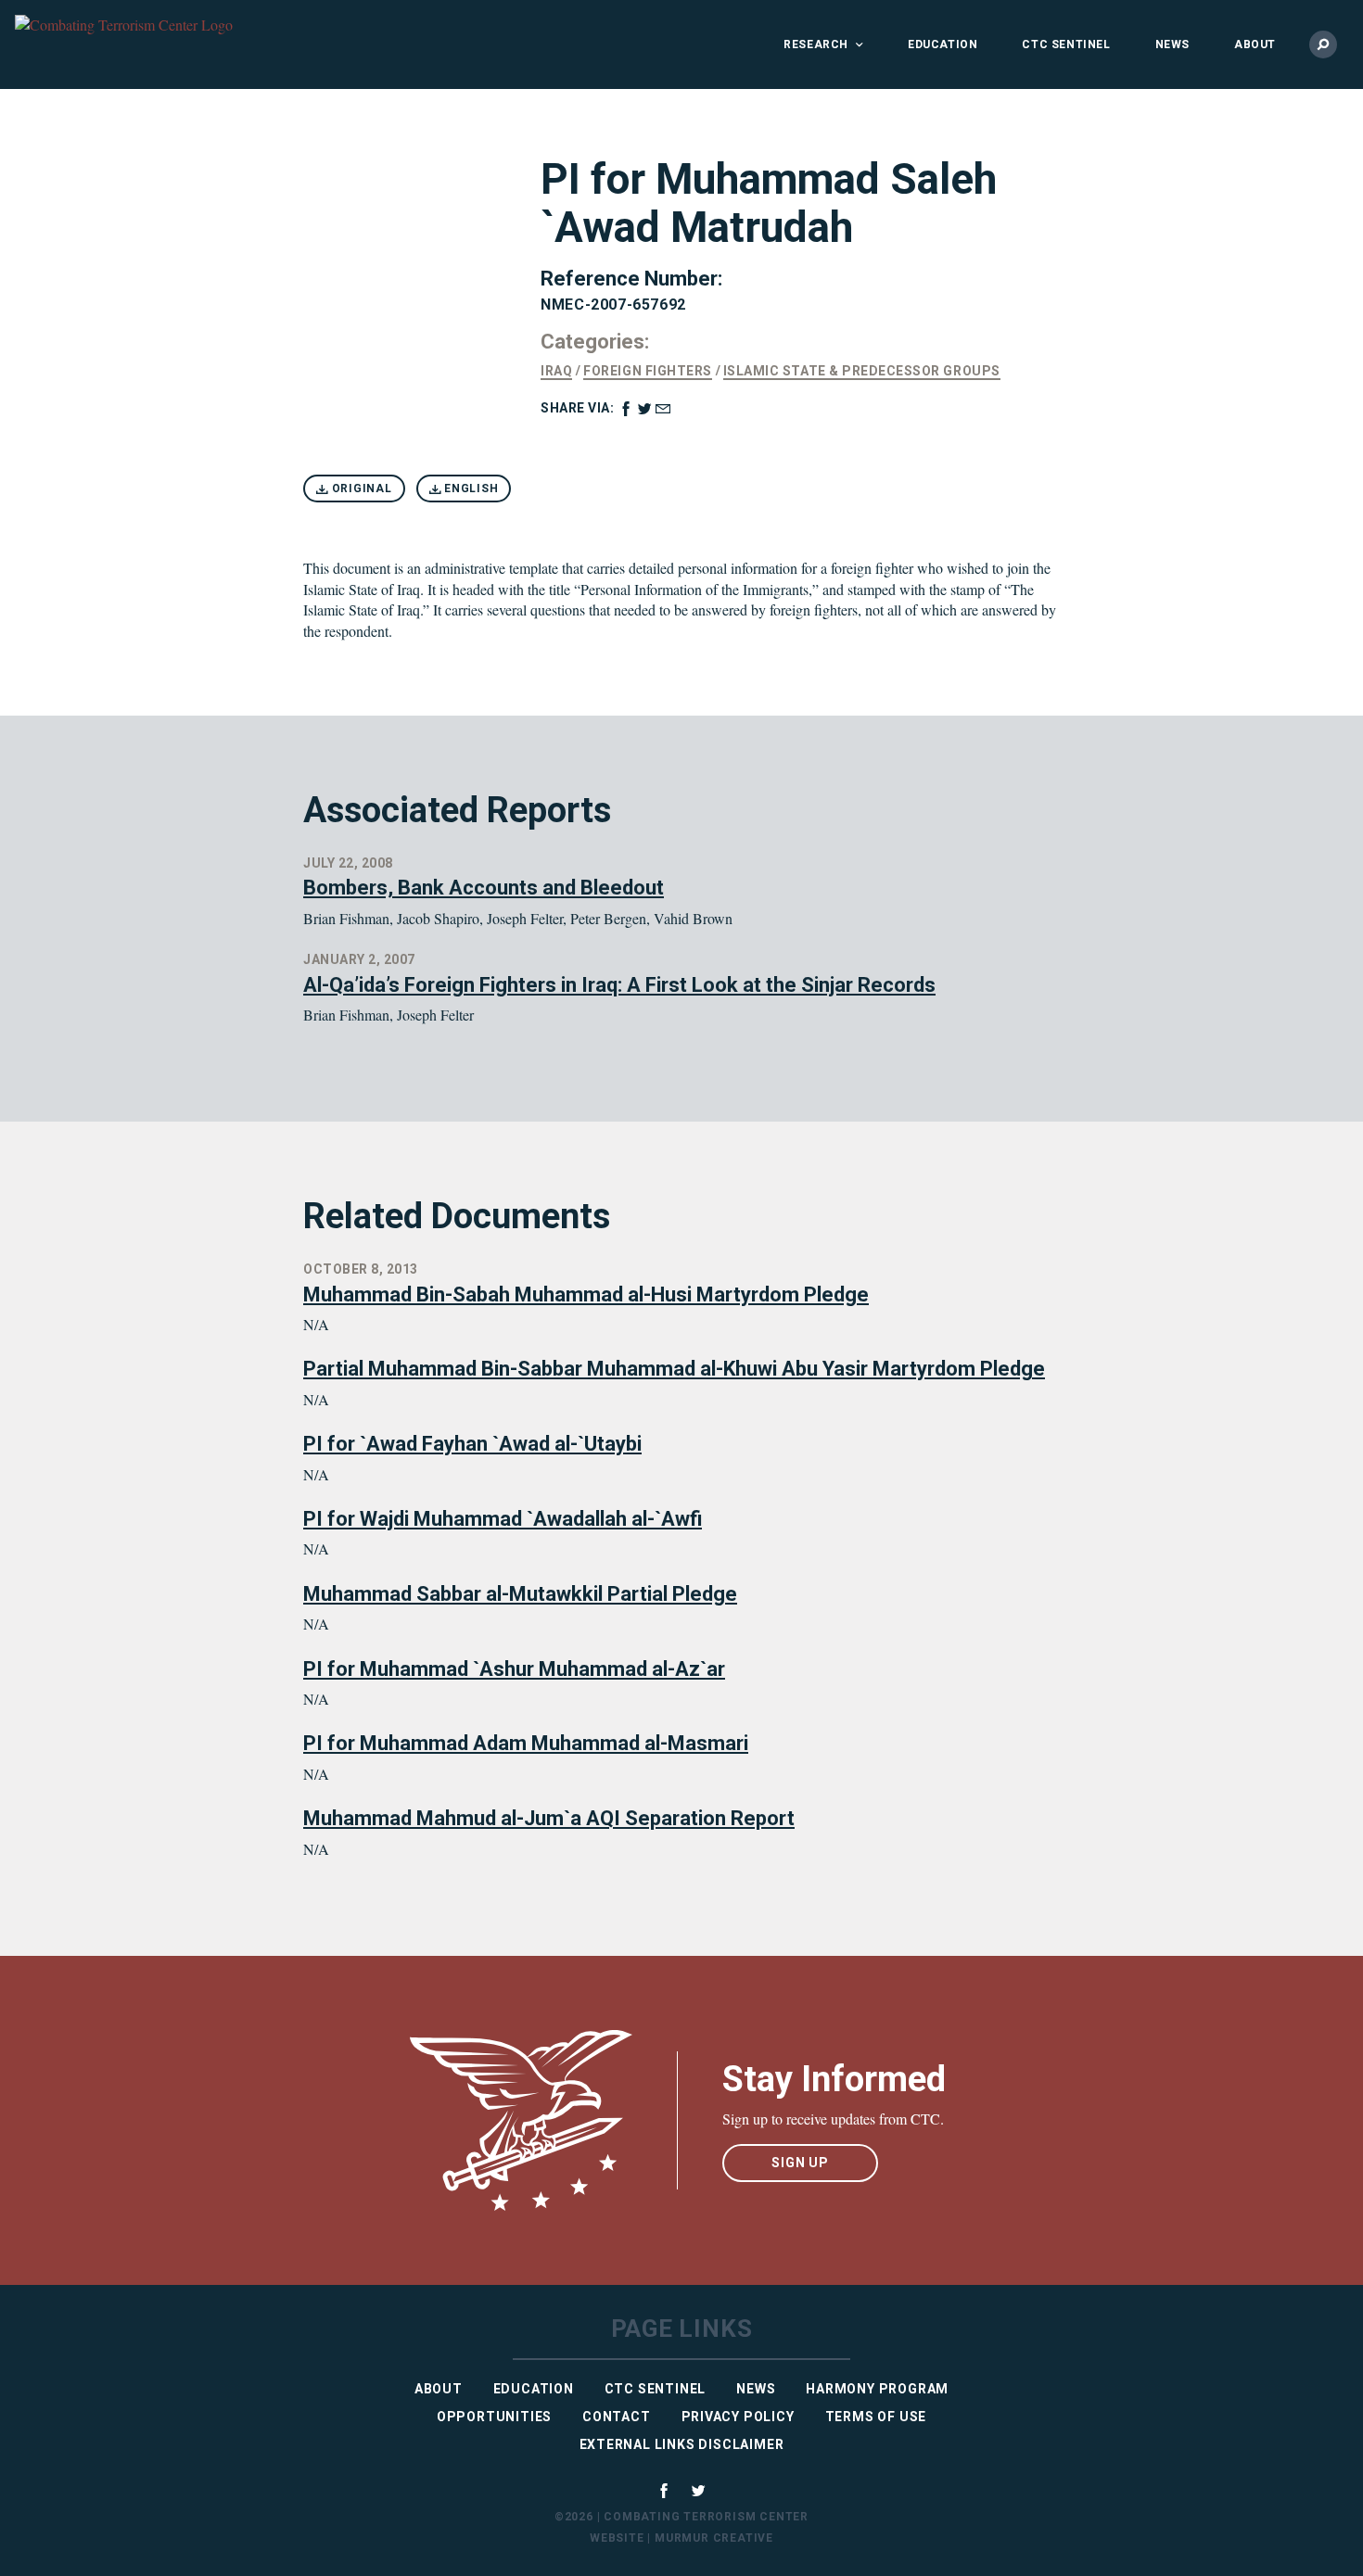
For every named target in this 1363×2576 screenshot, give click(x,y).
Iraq (556, 371)
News (1172, 44)
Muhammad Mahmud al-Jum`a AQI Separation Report (549, 1818)
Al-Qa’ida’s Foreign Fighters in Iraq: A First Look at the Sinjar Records (619, 985)
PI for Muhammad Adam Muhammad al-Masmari (526, 1743)
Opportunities (494, 2417)
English (469, 489)
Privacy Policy (738, 2417)
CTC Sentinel (1066, 44)
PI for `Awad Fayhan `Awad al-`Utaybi (472, 1444)
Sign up (800, 2163)
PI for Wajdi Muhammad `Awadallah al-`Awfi (503, 1519)
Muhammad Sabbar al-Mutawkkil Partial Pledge (520, 1594)
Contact (617, 2417)
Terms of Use (876, 2417)
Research (816, 44)
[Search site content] (1323, 44)
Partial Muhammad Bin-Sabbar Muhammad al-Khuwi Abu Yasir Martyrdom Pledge (674, 1369)
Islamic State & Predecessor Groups (862, 371)
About (1255, 44)
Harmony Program (877, 2389)
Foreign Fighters (647, 371)
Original (360, 489)
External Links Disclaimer (682, 2444)
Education (943, 44)
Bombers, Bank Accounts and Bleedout (484, 888)
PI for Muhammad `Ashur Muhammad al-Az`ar (514, 1669)
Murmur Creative (714, 2538)
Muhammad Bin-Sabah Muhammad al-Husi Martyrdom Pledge (586, 1294)
